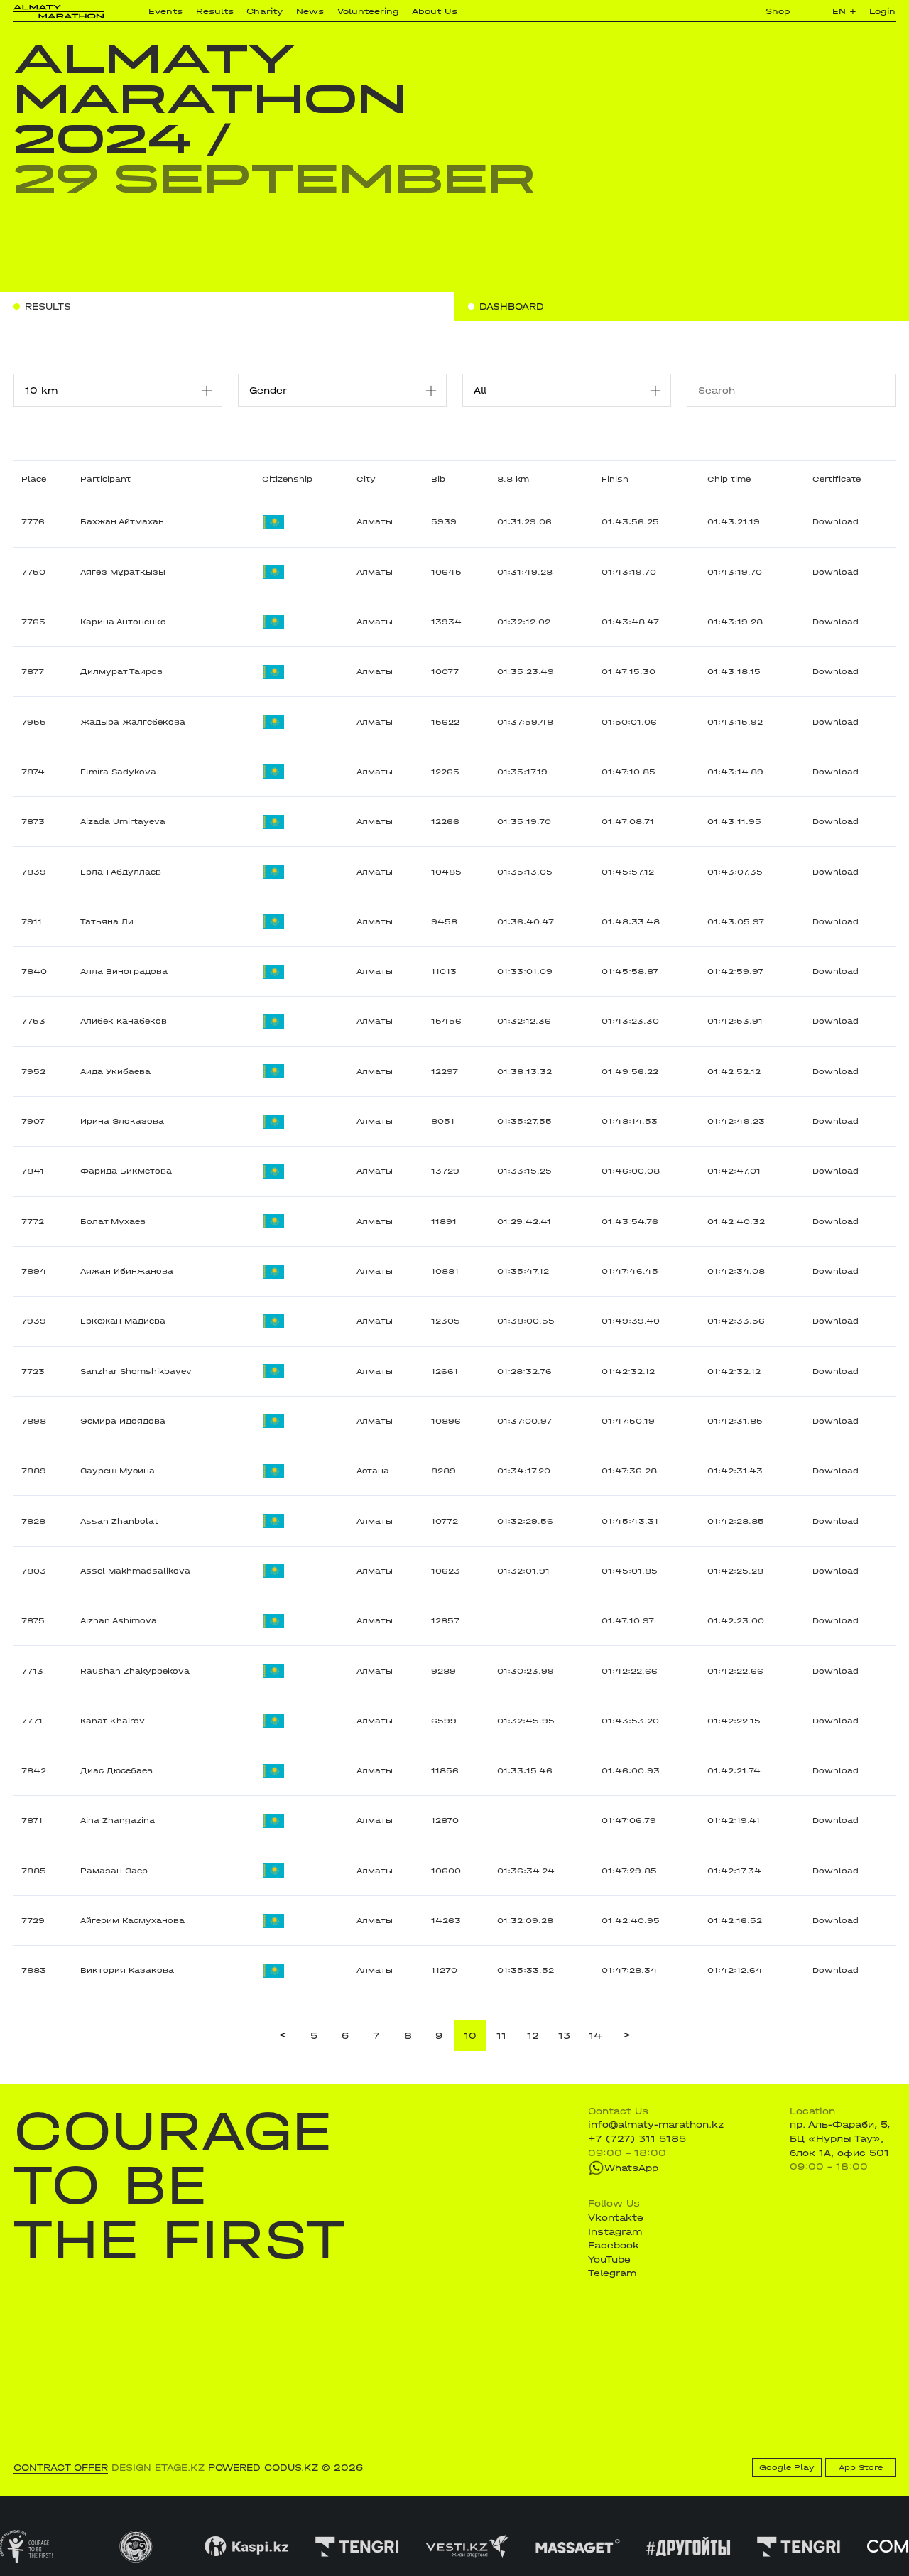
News (310, 11)
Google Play (787, 2468)
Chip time (729, 479)
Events (165, 11)
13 (564, 2036)
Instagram (615, 2232)
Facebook (614, 2245)
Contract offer (61, 2468)
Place (34, 479)
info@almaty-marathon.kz (656, 2125)
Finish (615, 479)
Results (215, 11)
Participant (105, 479)
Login (882, 11)
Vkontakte (616, 2218)
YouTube (609, 2260)
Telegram (612, 2273)
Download (835, 522)
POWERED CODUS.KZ (263, 2468)
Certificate (837, 479)
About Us (435, 11)
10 (470, 2036)
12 (533, 2036)
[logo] (59, 12)
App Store (861, 2468)
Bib (438, 479)
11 (501, 2036)
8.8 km (513, 479)
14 (595, 2036)
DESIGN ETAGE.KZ (158, 2468)
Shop (778, 11)
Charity (265, 11)
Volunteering (368, 11)
